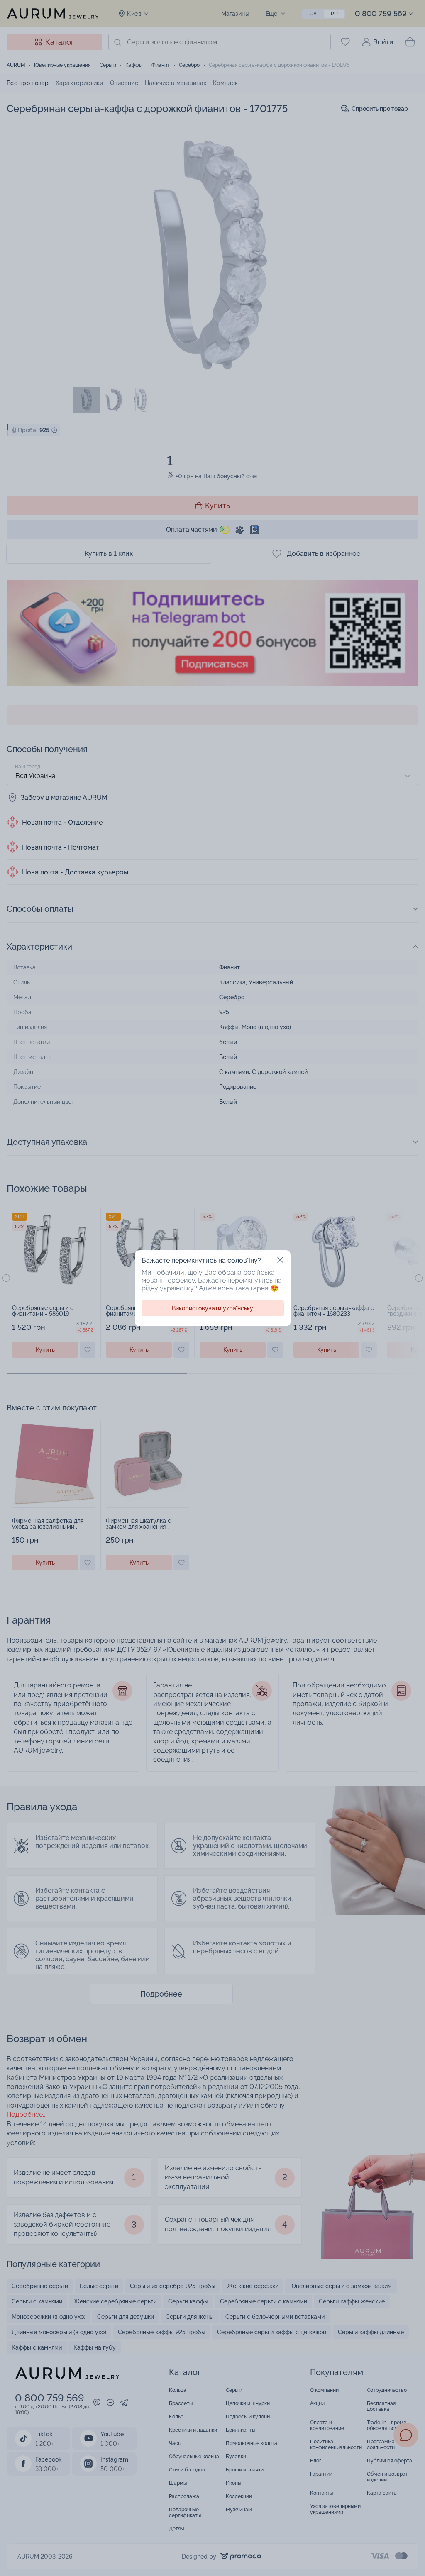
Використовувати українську (212, 1308)
